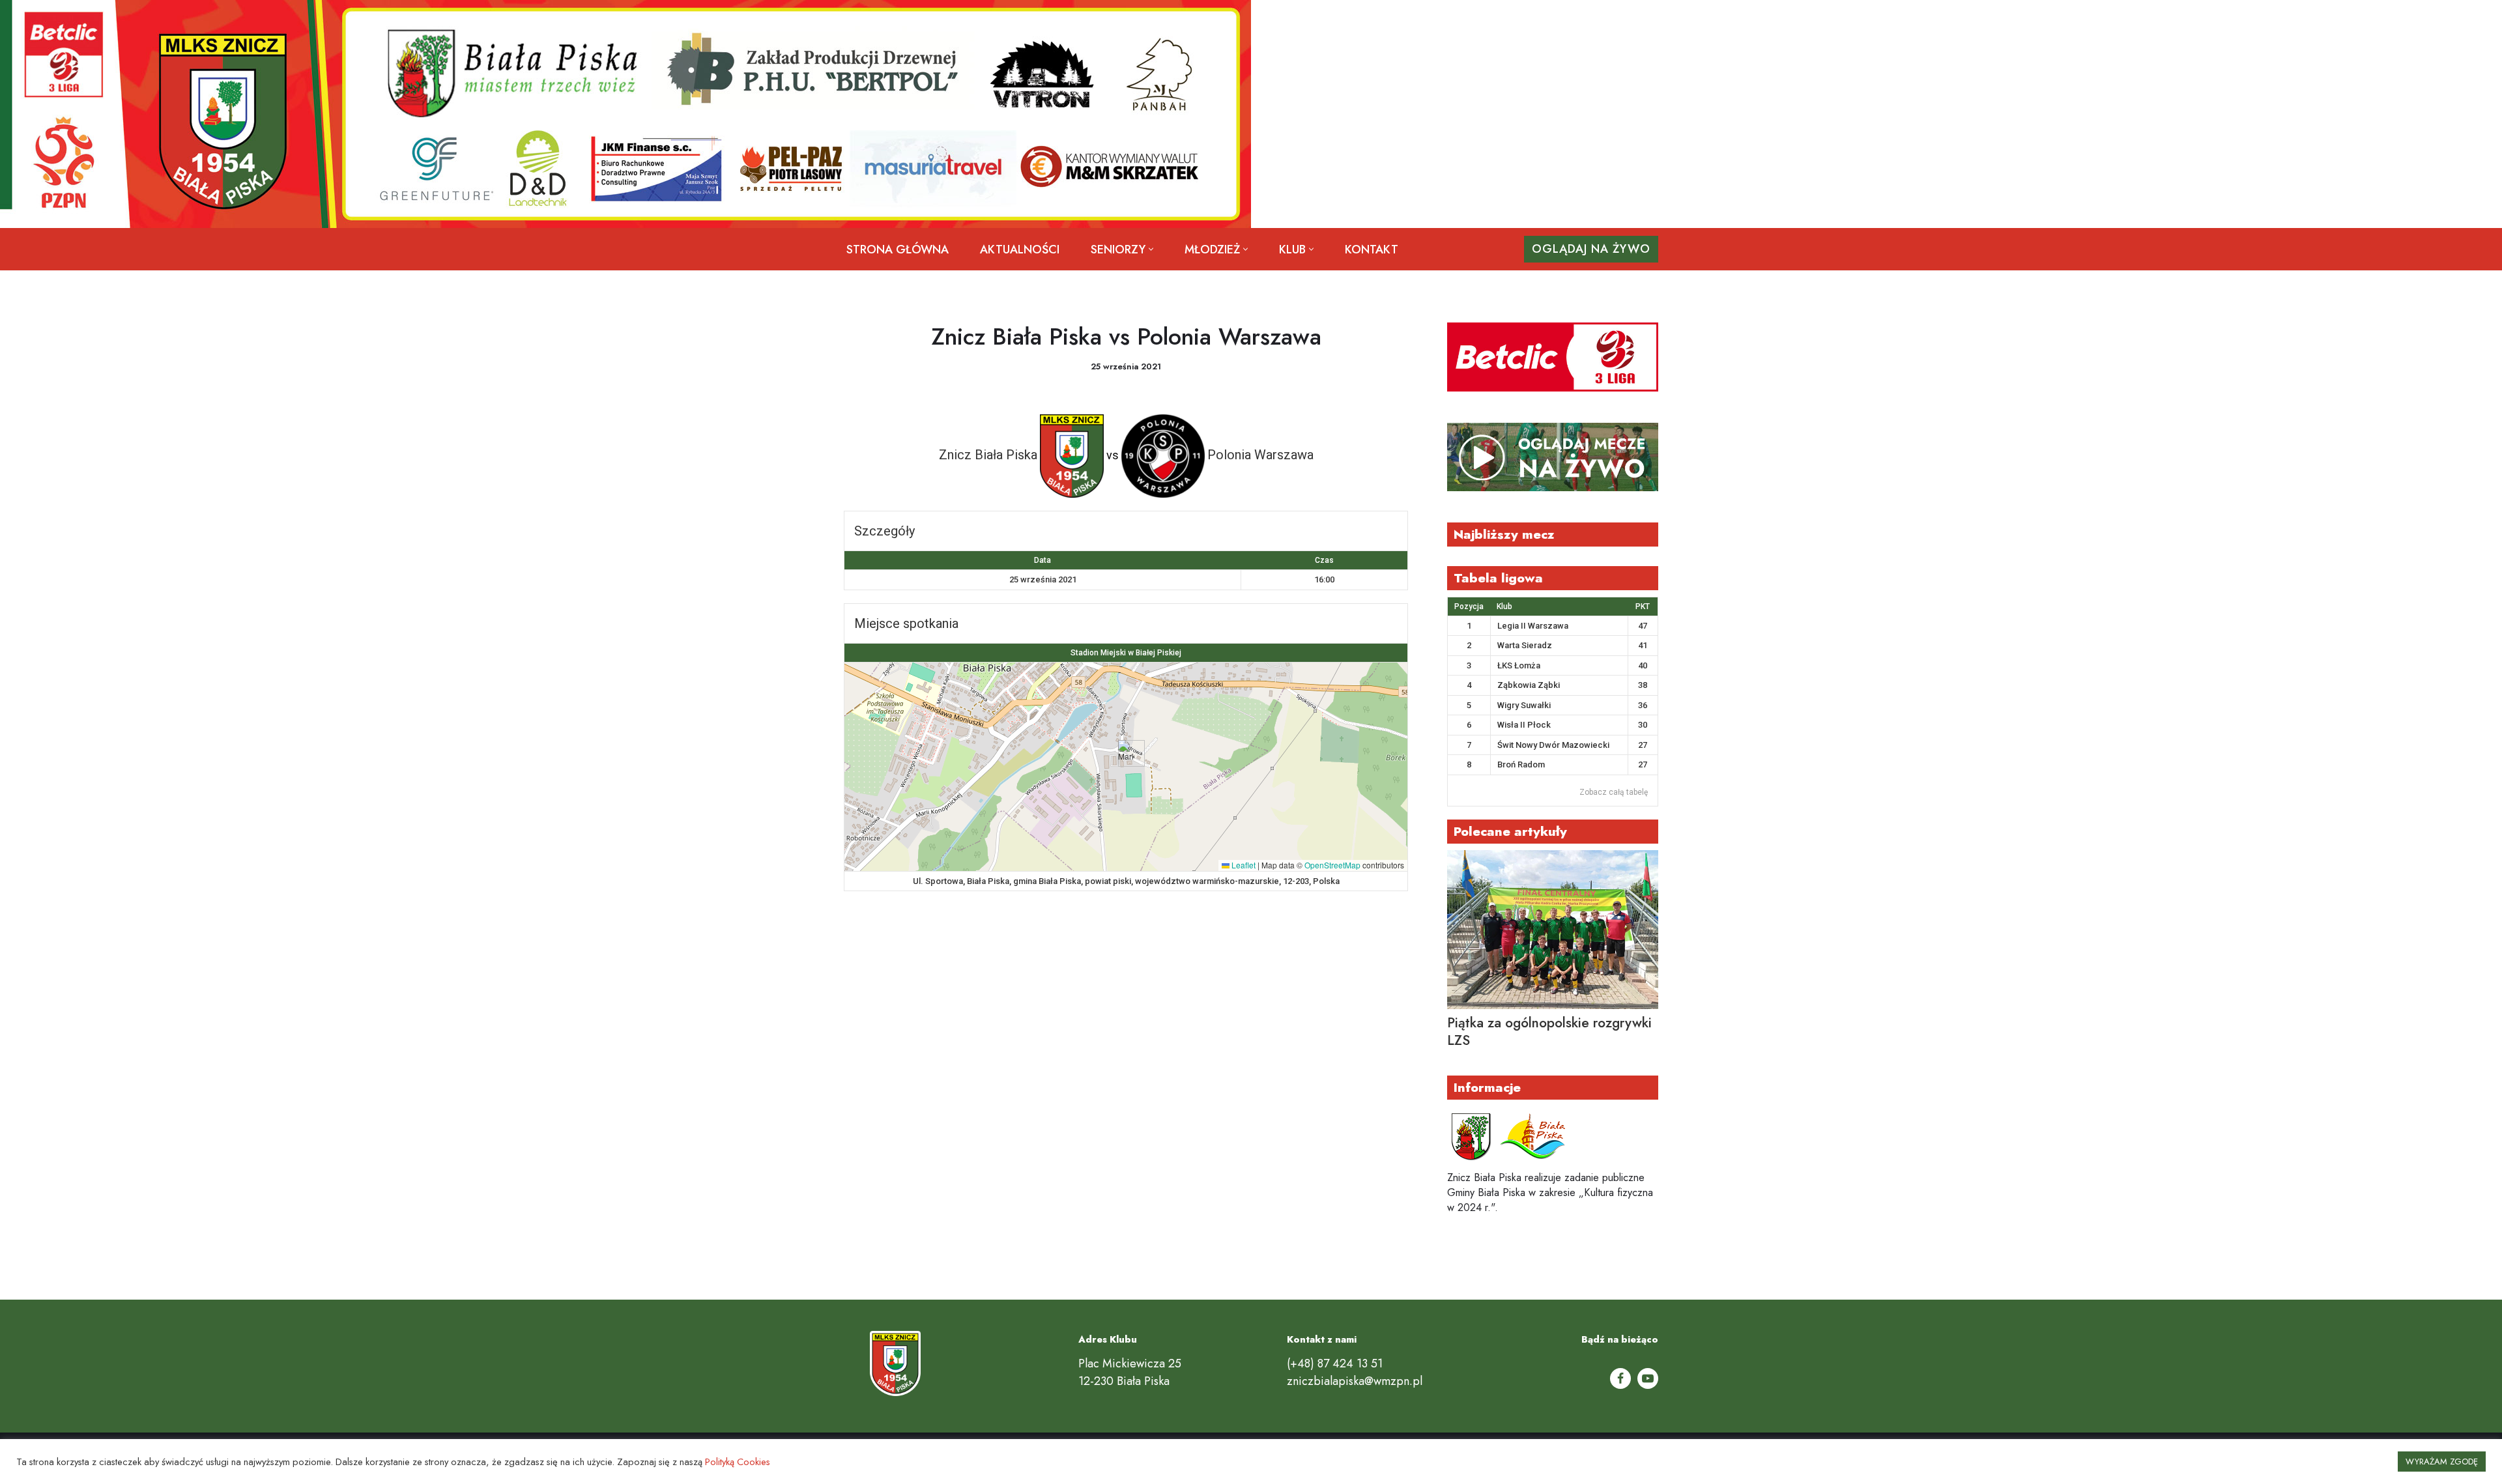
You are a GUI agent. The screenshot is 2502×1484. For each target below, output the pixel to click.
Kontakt (1372, 250)
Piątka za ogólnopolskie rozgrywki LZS (1549, 1032)
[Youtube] (1648, 1378)
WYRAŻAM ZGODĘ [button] (2442, 1462)
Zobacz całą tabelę (1614, 792)
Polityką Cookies (738, 1462)
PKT (1643, 606)
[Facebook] (1620, 1378)
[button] (1151, 249)
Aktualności (1020, 250)
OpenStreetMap (1332, 865)
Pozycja (1469, 606)
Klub (1504, 606)
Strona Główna (898, 250)
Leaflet (1243, 865)
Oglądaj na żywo (1591, 249)
